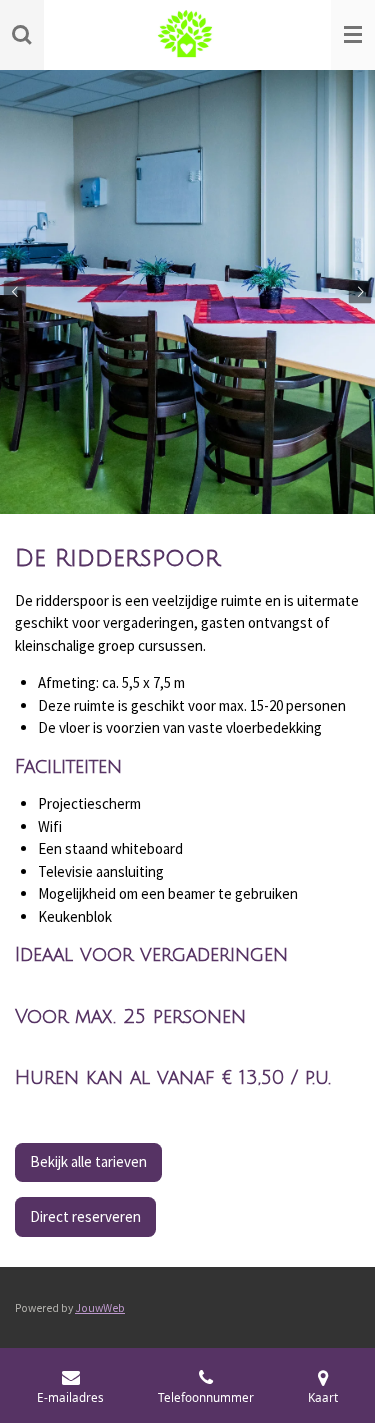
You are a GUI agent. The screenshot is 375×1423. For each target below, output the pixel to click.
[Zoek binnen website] (22, 35)
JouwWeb (100, 1308)
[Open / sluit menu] (353, 35)
